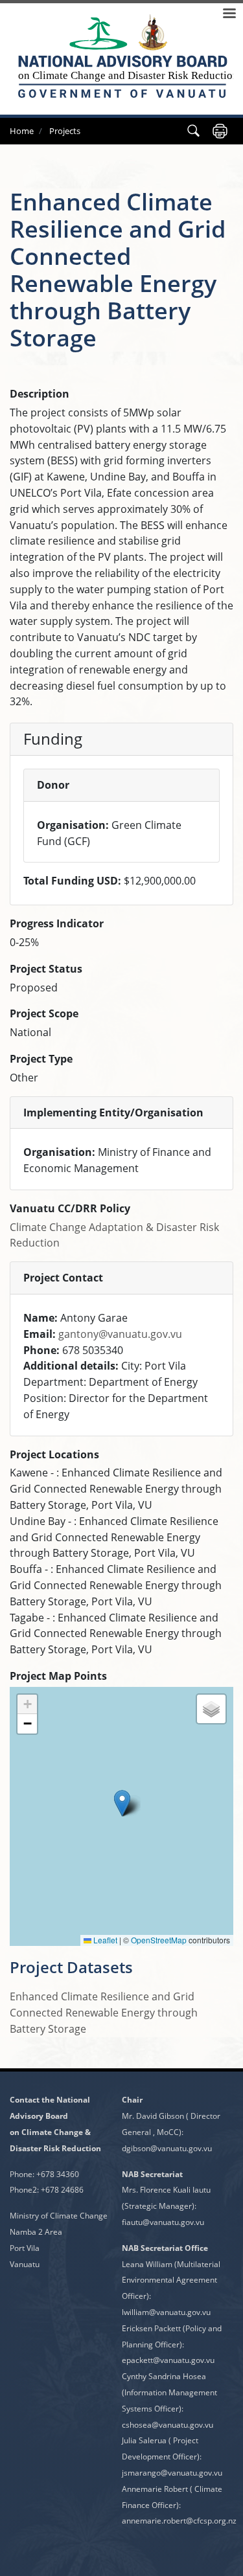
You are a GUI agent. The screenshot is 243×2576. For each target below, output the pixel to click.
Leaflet (104, 1940)
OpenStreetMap (159, 1940)
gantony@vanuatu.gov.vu (120, 1334)
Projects (65, 131)
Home (22, 131)
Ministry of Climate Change (59, 2216)
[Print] (220, 131)
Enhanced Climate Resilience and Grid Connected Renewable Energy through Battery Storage (104, 2013)
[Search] (193, 131)
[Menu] (229, 15)
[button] (122, 1803)
